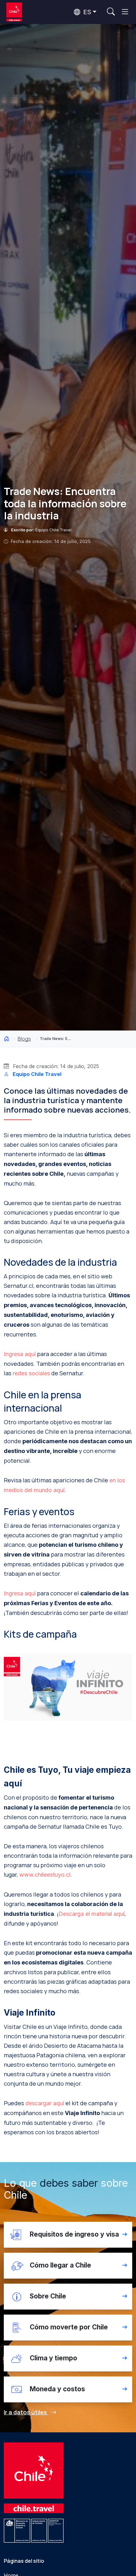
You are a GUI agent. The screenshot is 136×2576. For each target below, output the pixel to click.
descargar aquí (45, 2103)
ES (86, 12)
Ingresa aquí (20, 1354)
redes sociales (31, 1373)
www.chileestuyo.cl (45, 1875)
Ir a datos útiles (26, 2412)
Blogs (24, 1039)
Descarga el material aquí (92, 1914)
